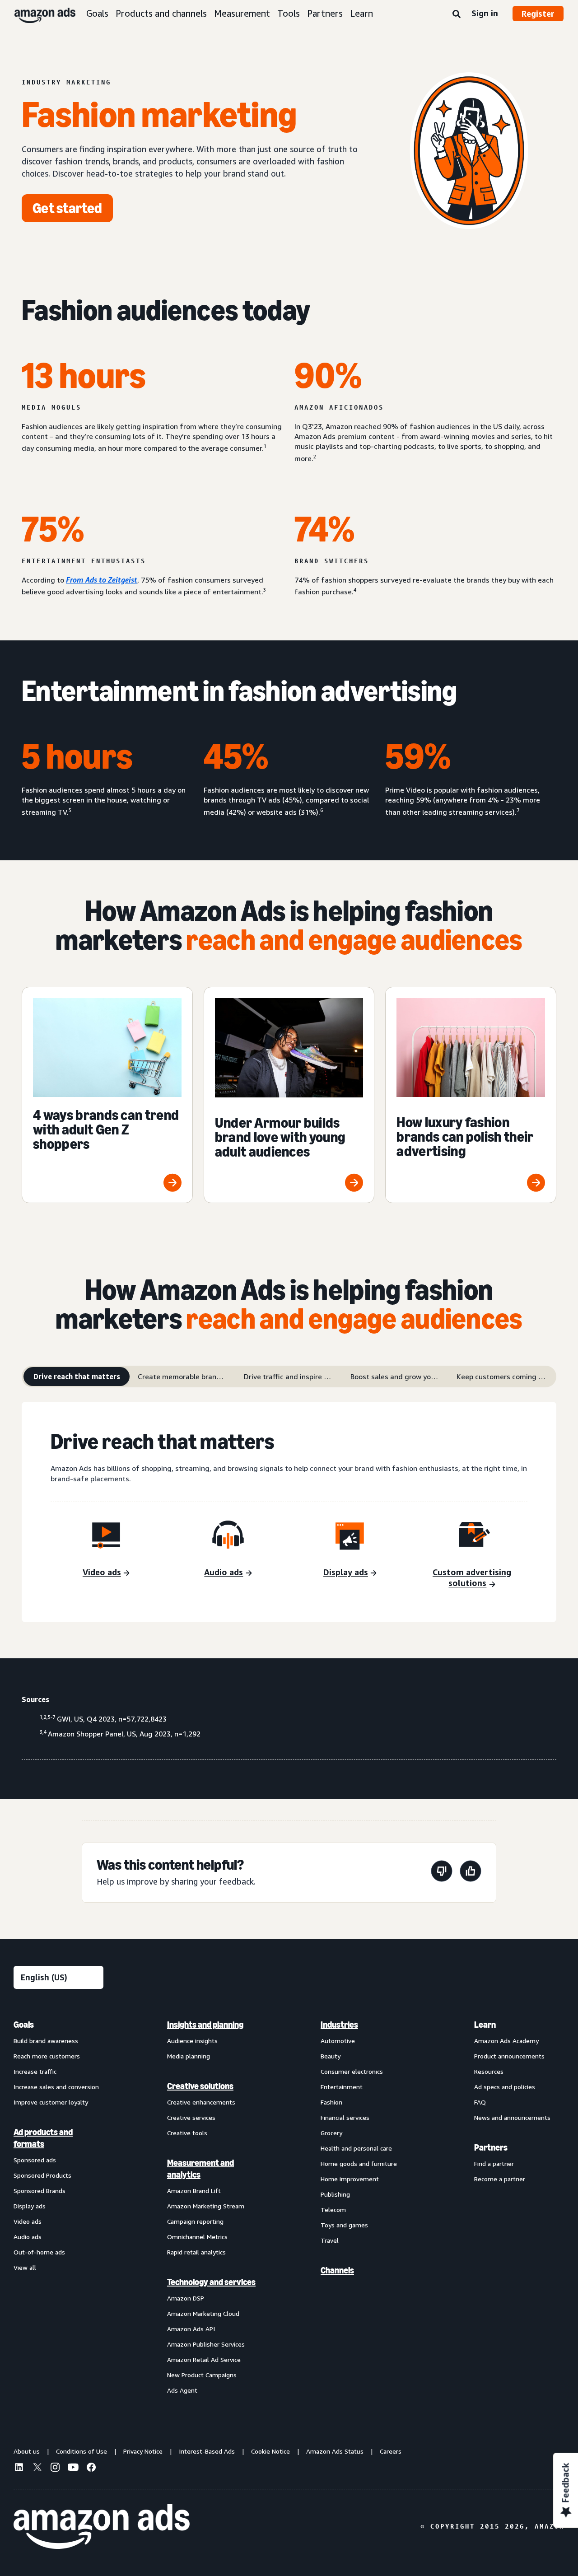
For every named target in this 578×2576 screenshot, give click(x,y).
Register (538, 14)
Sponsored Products (42, 2175)
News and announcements (512, 2117)
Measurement (242, 13)
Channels (337, 2270)
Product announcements (509, 2056)
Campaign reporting (195, 2221)
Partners (325, 13)
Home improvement (350, 2179)
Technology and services (211, 2282)
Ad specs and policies (505, 2087)
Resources (489, 2071)
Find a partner (494, 2163)
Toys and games (344, 2225)
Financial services (345, 2117)
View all (25, 2267)
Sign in (485, 13)
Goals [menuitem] (24, 2025)
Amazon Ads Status (335, 2451)
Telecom (333, 2210)
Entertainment (342, 2087)
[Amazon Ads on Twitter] (37, 2468)
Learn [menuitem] (485, 2025)
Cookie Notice (270, 2451)
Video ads (28, 2221)
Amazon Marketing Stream (206, 2206)
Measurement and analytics (200, 2169)
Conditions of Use (82, 2451)
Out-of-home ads (39, 2252)
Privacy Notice (143, 2451)
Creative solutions (200, 2086)
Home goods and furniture (359, 2163)
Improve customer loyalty (51, 2102)
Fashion (331, 2102)
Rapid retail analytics (196, 2252)
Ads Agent (182, 2390)
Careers (391, 2451)
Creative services (191, 2117)
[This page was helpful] (471, 1873)
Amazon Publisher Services (206, 2344)
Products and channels (161, 13)
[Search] (457, 14)
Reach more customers (47, 2056)
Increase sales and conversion (56, 2087)
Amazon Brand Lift (194, 2191)
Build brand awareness (46, 2041)
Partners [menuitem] (491, 2147)
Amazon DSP (186, 2298)
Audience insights (192, 2041)
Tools (289, 13)
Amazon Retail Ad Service (204, 2359)
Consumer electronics (352, 2071)
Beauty (331, 2056)
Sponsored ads (35, 2160)
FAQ (480, 2102)
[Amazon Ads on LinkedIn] (19, 2469)
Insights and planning (205, 2025)
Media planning (189, 2056)
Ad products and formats (43, 2138)
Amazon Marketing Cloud (203, 2313)
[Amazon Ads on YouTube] (73, 2469)
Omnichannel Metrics (197, 2237)
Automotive (338, 2041)
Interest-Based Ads (207, 2451)
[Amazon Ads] (38, 14)
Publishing (335, 2194)
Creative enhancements (201, 2102)
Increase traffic (35, 2071)
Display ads (30, 2206)
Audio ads (28, 2237)
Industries (339, 2025)
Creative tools (187, 2133)
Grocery (331, 2133)
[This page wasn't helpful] (442, 1873)
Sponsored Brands (40, 2191)
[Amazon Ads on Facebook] (91, 2469)
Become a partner (500, 2179)
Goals (97, 13)
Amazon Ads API (191, 2329)
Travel (330, 2240)
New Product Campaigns (202, 2375)
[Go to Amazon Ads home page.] (102, 2526)
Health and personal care (356, 2148)
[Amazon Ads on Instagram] (55, 2469)
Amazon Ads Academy (506, 2041)
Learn (361, 13)
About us (27, 2451)
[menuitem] (59, 2207)
